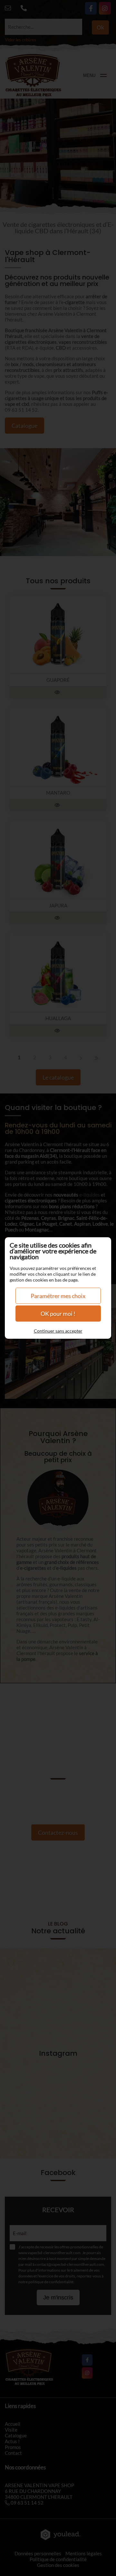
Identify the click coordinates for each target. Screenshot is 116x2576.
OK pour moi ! (58, 1314)
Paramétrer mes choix (58, 1296)
